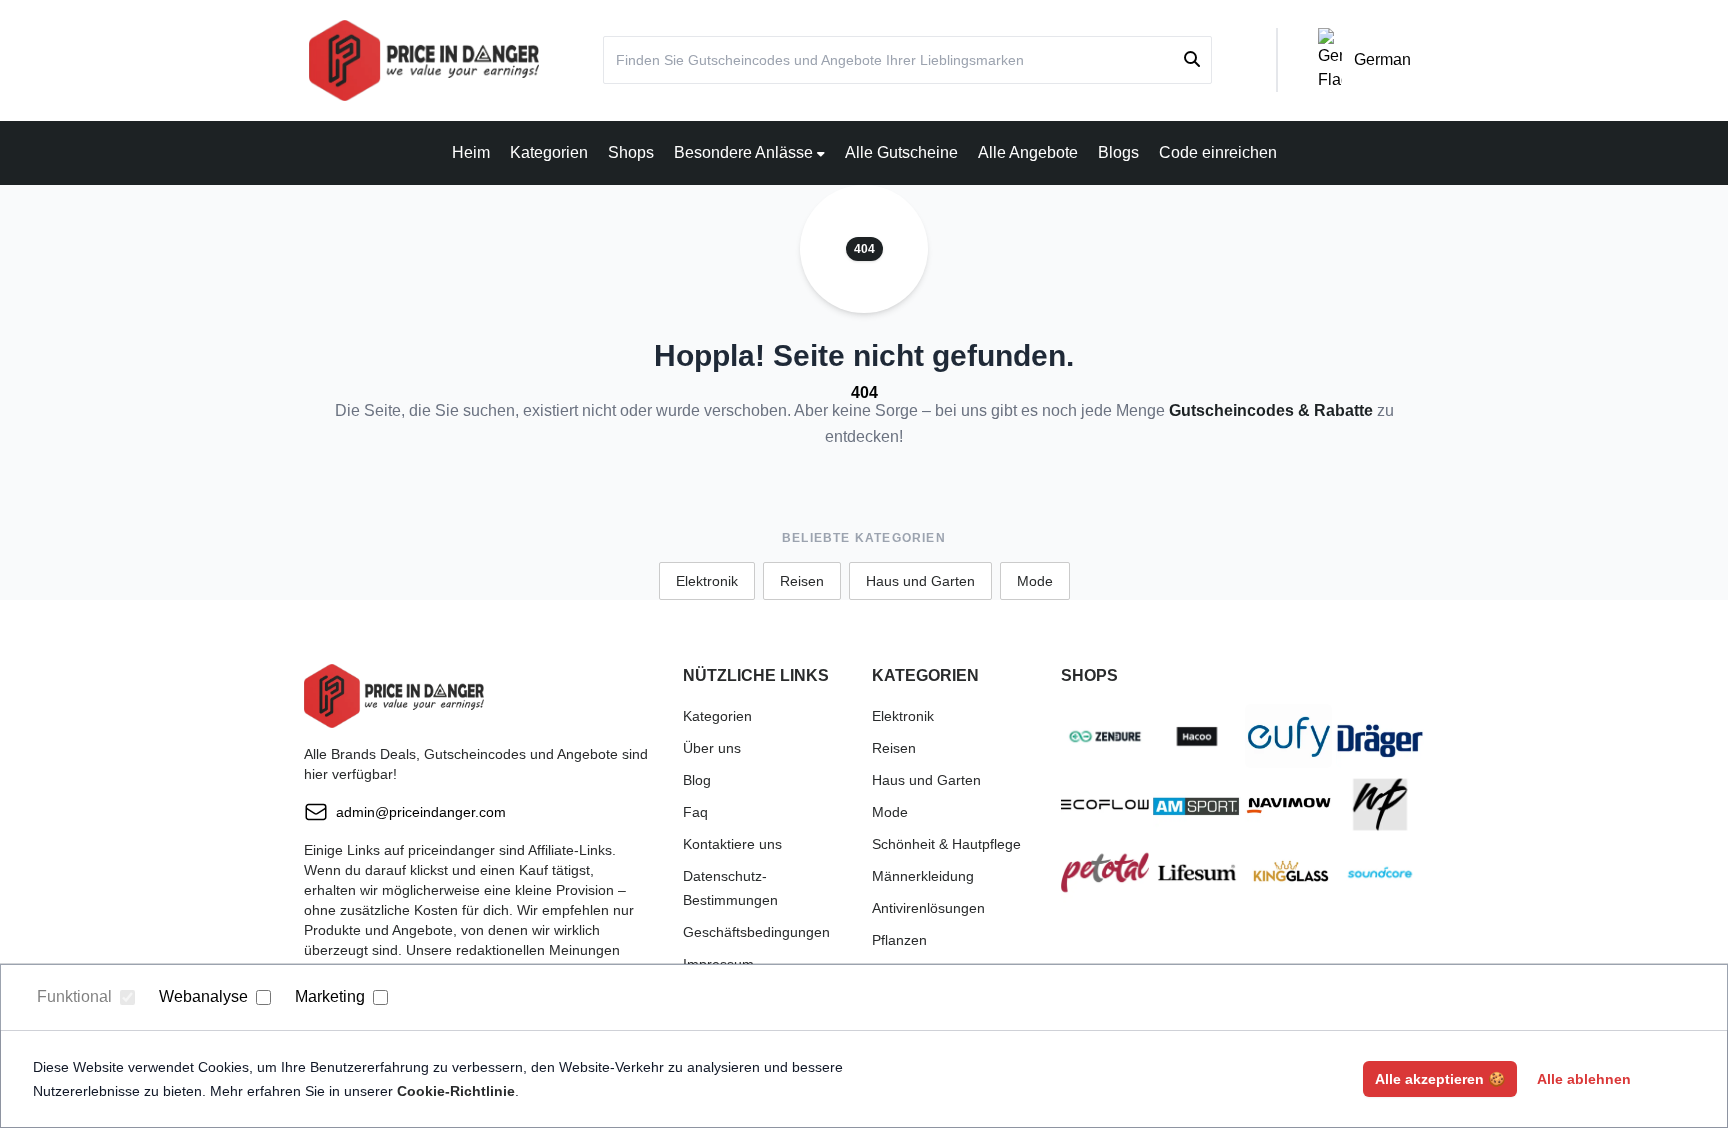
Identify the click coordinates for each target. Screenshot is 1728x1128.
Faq (695, 812)
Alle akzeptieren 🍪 (1440, 1079)
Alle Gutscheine (901, 152)
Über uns (712, 748)
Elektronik (707, 581)
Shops (631, 152)
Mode (1035, 581)
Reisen (802, 581)
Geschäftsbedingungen (756, 932)
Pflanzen (899, 940)
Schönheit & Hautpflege (946, 844)
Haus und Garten (920, 581)
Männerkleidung (923, 876)
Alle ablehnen (1584, 1079)
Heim (471, 152)
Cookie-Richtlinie (456, 1091)
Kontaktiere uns (732, 844)
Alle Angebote (1028, 152)
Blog (697, 780)
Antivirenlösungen (928, 908)
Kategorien (549, 152)
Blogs (1118, 152)
